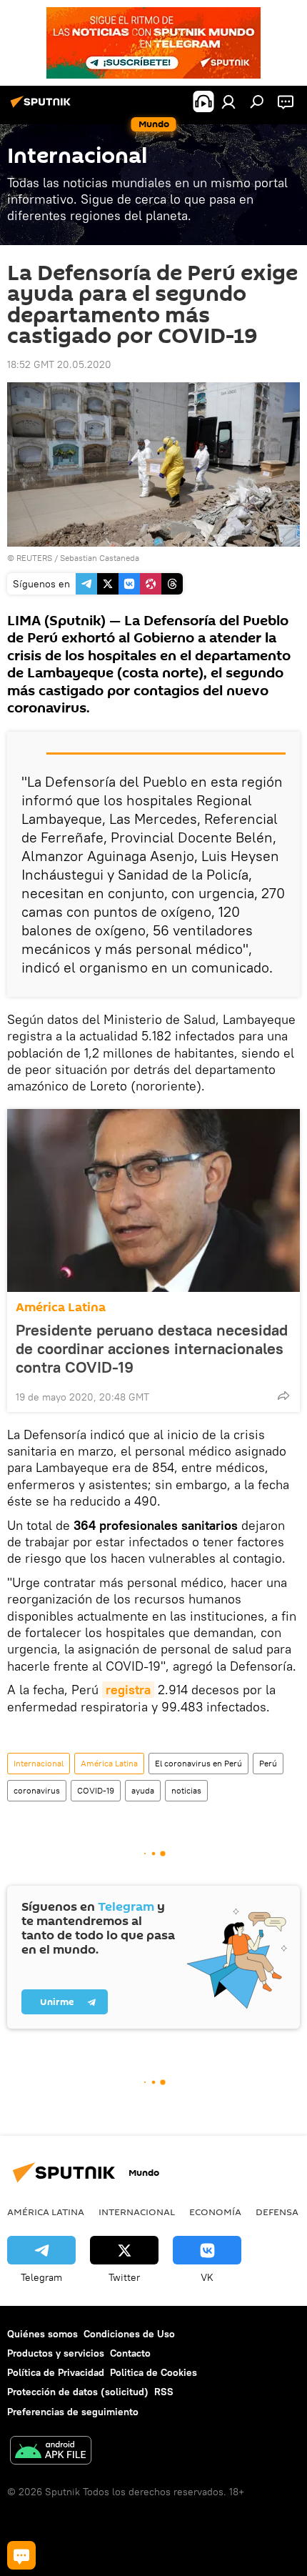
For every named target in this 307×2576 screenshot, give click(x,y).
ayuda (143, 1790)
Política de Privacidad (56, 2372)
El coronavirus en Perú (198, 1763)
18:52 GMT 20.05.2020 (59, 364)
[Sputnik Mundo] (43, 107)
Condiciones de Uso (129, 2334)
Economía (215, 2212)
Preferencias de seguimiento (73, 2412)
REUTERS (34, 558)
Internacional (39, 1763)
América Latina (61, 1307)
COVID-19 (96, 1790)
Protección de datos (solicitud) (78, 2392)
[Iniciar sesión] (228, 101)
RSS (164, 2392)
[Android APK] (51, 2452)
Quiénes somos (42, 2334)
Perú (268, 1763)
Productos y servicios (56, 2353)
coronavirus (37, 1790)
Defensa (277, 2212)
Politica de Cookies (153, 2372)
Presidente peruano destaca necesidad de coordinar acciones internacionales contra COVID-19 (152, 1348)
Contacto (130, 2353)
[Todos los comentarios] (21, 2555)
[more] (283, 1396)
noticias (186, 1790)
